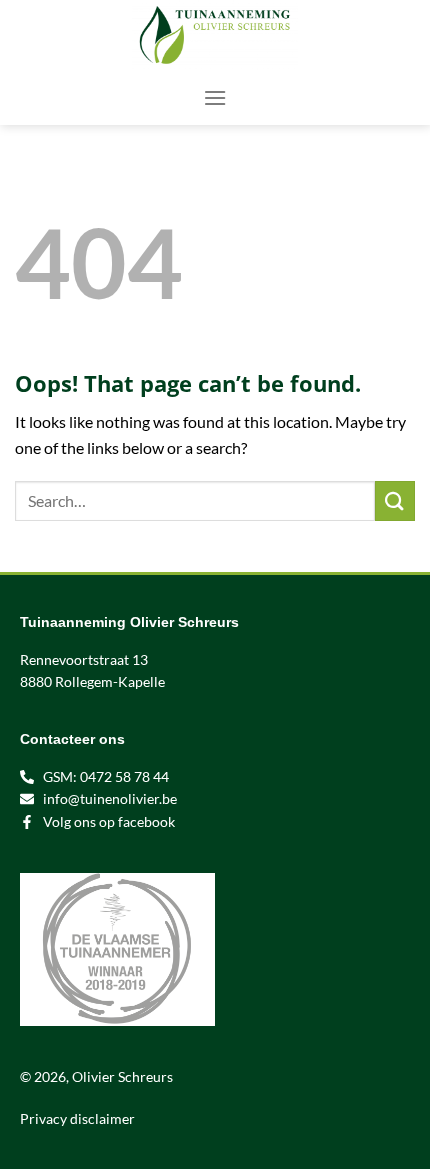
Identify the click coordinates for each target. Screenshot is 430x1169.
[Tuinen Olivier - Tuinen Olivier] (215, 35)
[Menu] (215, 97)
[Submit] (395, 500)
